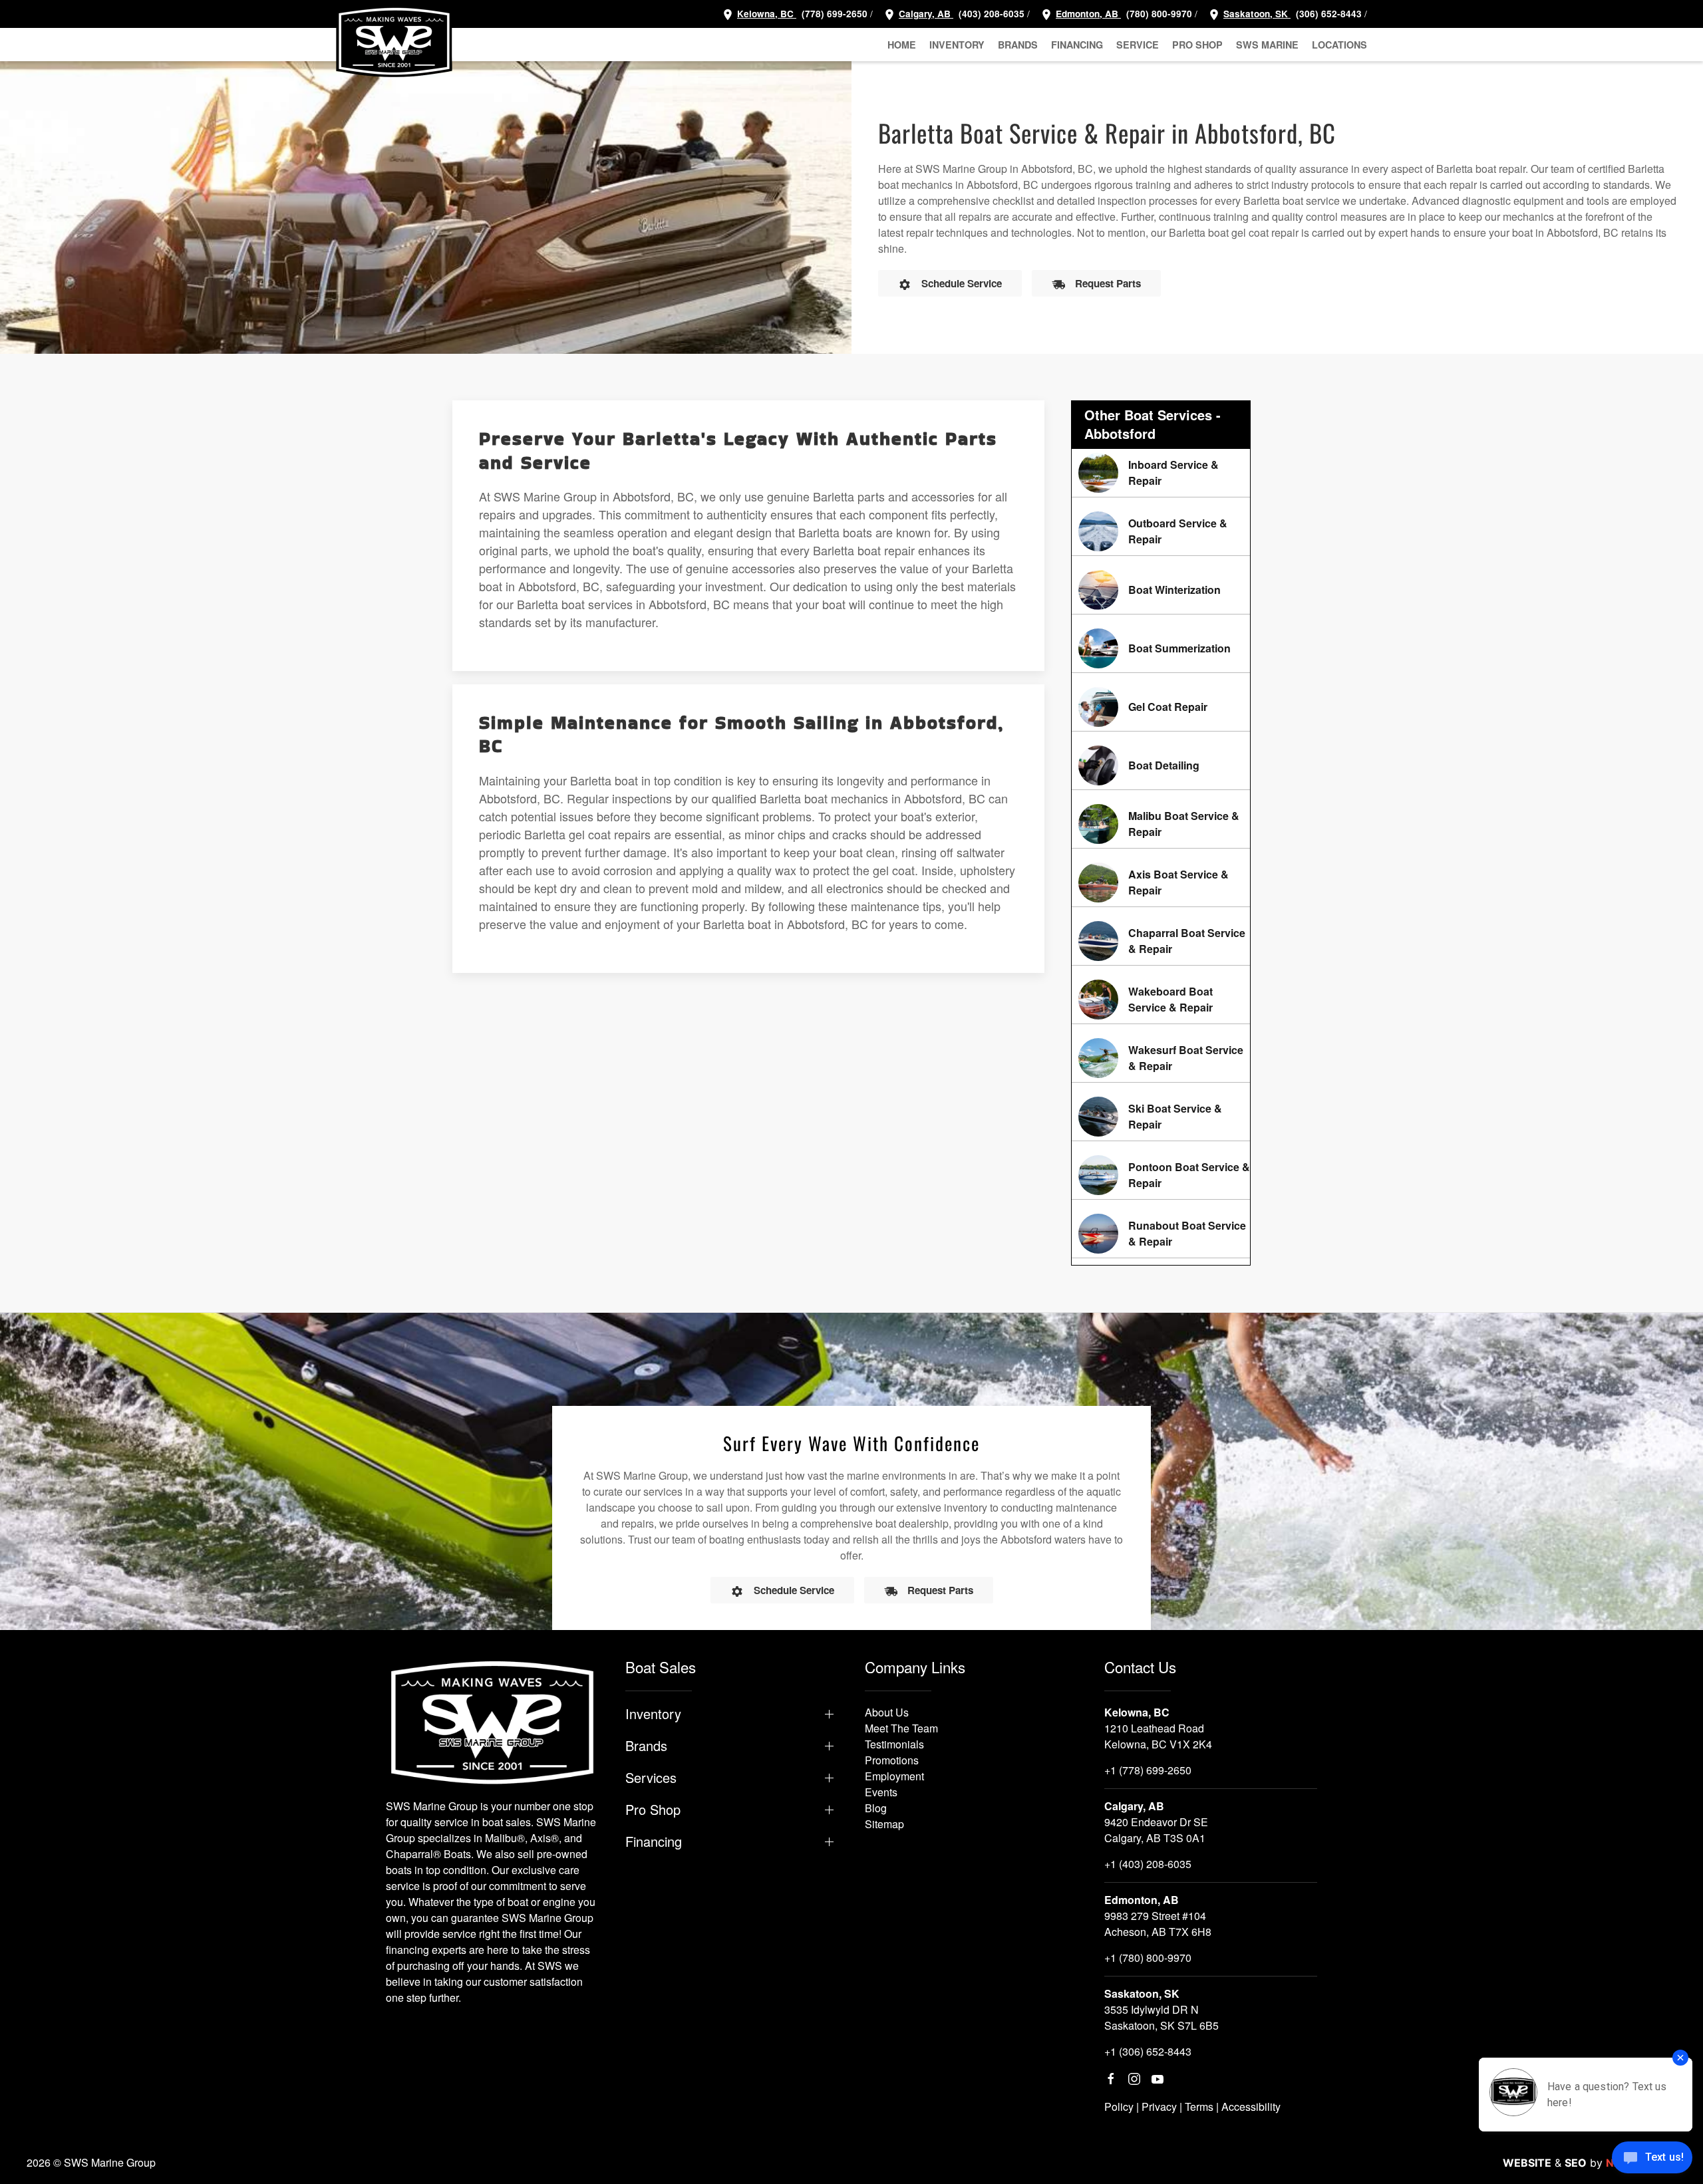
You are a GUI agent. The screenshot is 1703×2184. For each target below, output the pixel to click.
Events (881, 1792)
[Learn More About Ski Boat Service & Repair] (1161, 1117)
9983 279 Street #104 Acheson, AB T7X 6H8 (1158, 1924)
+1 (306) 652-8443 (1148, 2051)
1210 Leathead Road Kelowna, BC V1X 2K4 (1158, 1736)
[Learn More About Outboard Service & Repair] (1161, 531)
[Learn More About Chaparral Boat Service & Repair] (1161, 941)
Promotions (892, 1760)
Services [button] (651, 1778)
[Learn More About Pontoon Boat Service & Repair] (1161, 1175)
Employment (894, 1776)
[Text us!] (1652, 2159)
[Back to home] (394, 41)
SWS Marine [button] (1267, 45)
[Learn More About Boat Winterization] (1161, 590)
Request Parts (1108, 283)
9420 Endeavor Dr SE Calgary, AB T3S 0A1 (1156, 1830)
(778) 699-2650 (835, 14)
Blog (876, 1808)
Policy (1119, 2107)
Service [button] (1138, 45)
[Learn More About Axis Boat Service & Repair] (1161, 883)
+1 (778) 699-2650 (1148, 1770)
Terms (1199, 2107)
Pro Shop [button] (1197, 45)
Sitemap (884, 1824)
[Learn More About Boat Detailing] (1161, 765)
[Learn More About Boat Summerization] (1161, 648)
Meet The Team (901, 1728)
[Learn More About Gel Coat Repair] (1161, 707)
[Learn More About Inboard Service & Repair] (1161, 473)
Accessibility (1251, 2107)
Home (902, 45)
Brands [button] (1018, 45)
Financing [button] (1077, 45)
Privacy (1159, 2107)
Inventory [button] (957, 45)
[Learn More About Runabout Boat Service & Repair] (1161, 1234)
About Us (887, 1712)
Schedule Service (962, 283)
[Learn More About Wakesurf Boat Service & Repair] (1161, 1058)
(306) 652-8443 (1327, 14)
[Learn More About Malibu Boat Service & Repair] (1161, 824)
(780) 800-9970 (1158, 14)
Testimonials (894, 1744)
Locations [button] (1339, 45)
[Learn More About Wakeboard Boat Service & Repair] (1161, 1000)
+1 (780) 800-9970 (1148, 1958)
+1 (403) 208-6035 (1148, 1864)
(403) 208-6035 (990, 14)
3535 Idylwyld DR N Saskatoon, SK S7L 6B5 (1161, 2017)
